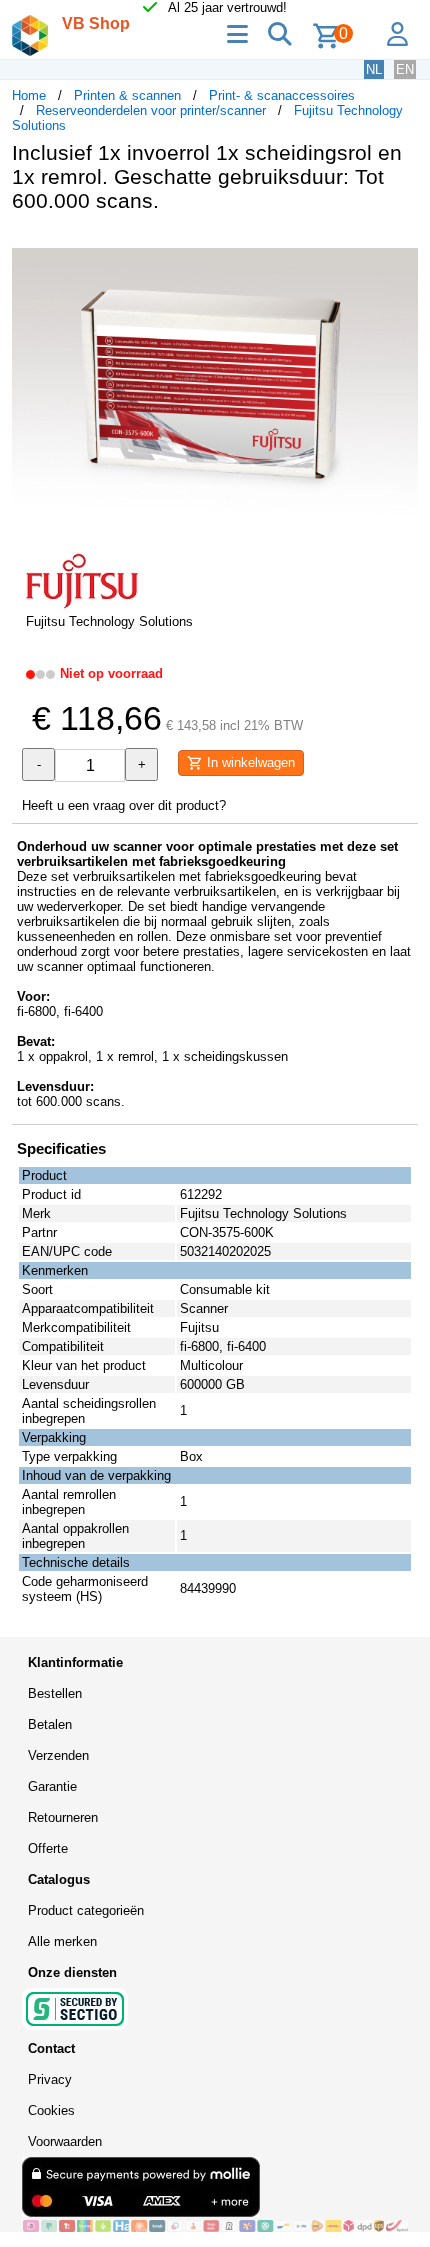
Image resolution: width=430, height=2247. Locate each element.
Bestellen (55, 1693)
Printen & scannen (127, 95)
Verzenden (58, 1755)
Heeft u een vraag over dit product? (124, 805)
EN (405, 69)
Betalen (50, 1724)
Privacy (50, 2079)
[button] (400, 249)
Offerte (48, 1848)
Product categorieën (86, 1910)
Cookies (51, 2110)
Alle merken (62, 1941)
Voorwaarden (65, 2141)
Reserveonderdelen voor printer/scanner (151, 110)
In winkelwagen (249, 762)
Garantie (52, 1786)
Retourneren (63, 1817)
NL (374, 69)
